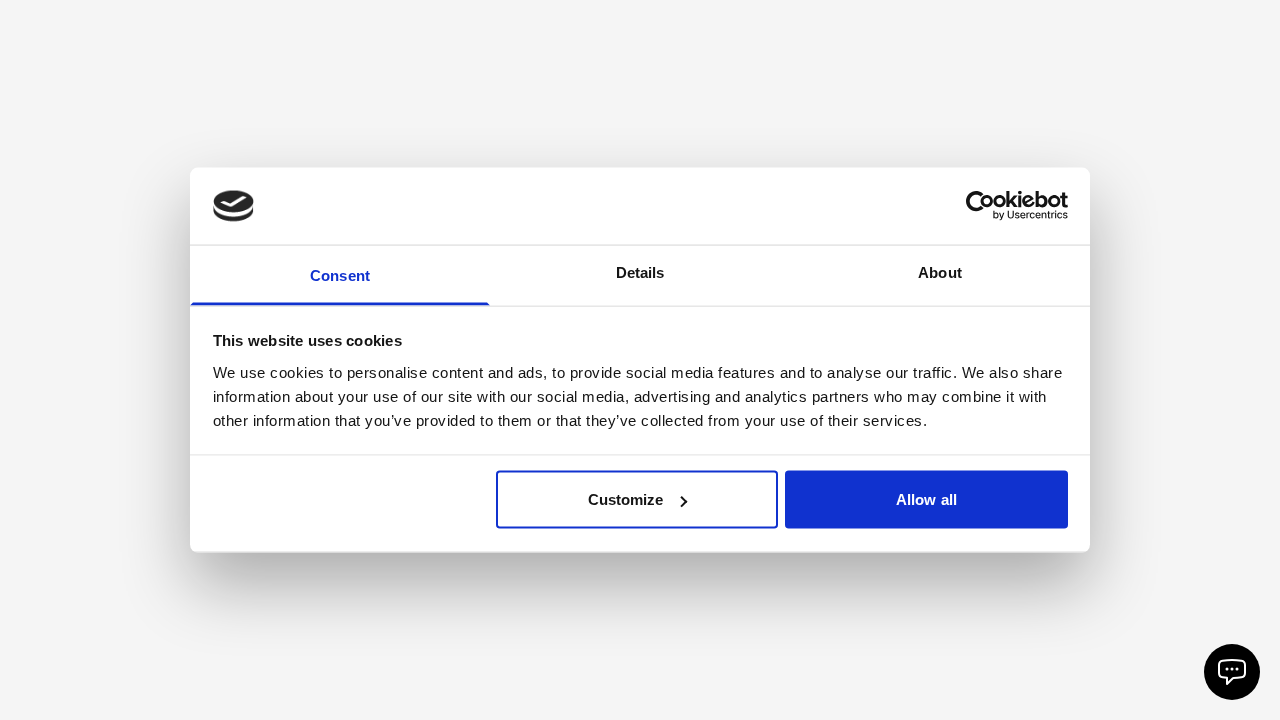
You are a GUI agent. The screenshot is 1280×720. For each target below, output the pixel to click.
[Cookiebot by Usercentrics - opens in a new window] (980, 206)
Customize (626, 499)
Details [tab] (640, 271)
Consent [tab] (340, 274)
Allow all (926, 499)
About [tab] (940, 271)
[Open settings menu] (1232, 672)
